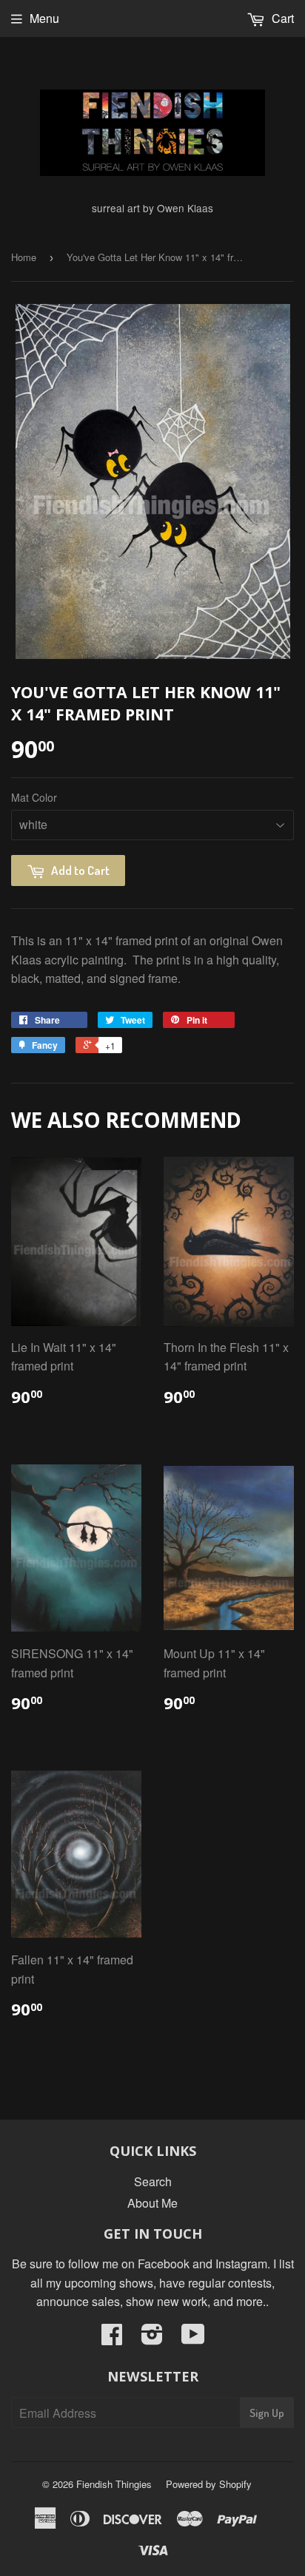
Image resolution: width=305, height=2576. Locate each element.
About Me (152, 2203)
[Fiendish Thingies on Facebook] (112, 2338)
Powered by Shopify (209, 2484)
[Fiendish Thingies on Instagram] (152, 2338)
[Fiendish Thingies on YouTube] (193, 2338)
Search (153, 2181)
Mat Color (34, 797)
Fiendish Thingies (114, 2484)
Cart (281, 18)
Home (24, 257)
